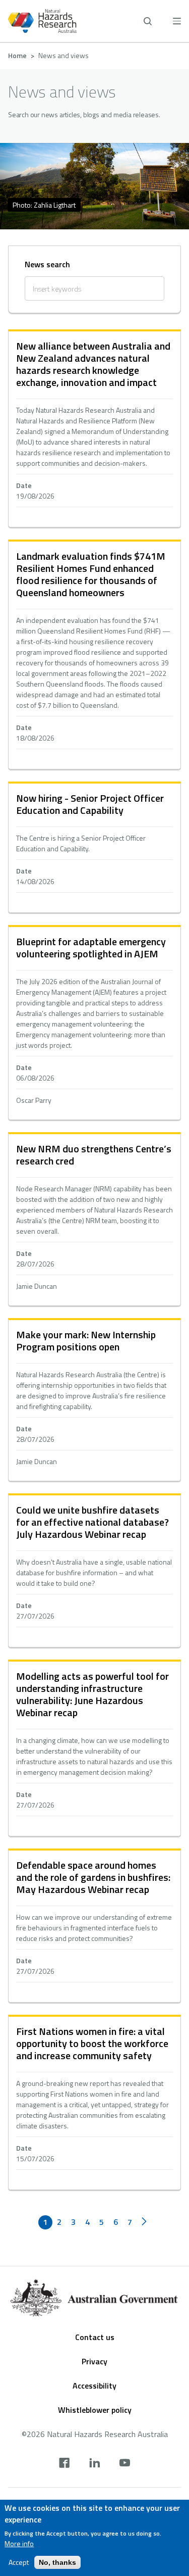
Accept (19, 2562)
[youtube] (125, 2464)
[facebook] (64, 2464)
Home (17, 55)
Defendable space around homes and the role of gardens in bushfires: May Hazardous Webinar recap (93, 1877)
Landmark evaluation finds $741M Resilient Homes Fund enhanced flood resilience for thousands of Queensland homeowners (91, 574)
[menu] (177, 21)
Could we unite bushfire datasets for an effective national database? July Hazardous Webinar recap (92, 1522)
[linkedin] (94, 2464)
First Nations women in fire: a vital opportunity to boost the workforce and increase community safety (92, 2043)
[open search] (148, 21)
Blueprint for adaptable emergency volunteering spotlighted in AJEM (91, 947)
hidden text (94, 429)
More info (19, 2544)
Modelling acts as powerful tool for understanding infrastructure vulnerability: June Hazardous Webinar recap (92, 1694)
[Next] (144, 2222)
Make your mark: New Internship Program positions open (86, 1341)
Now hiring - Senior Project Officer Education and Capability (90, 804)
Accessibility (94, 2386)
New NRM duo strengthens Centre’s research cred (94, 1155)
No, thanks (57, 2562)
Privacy (94, 2361)
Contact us (95, 2337)
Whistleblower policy (95, 2410)
